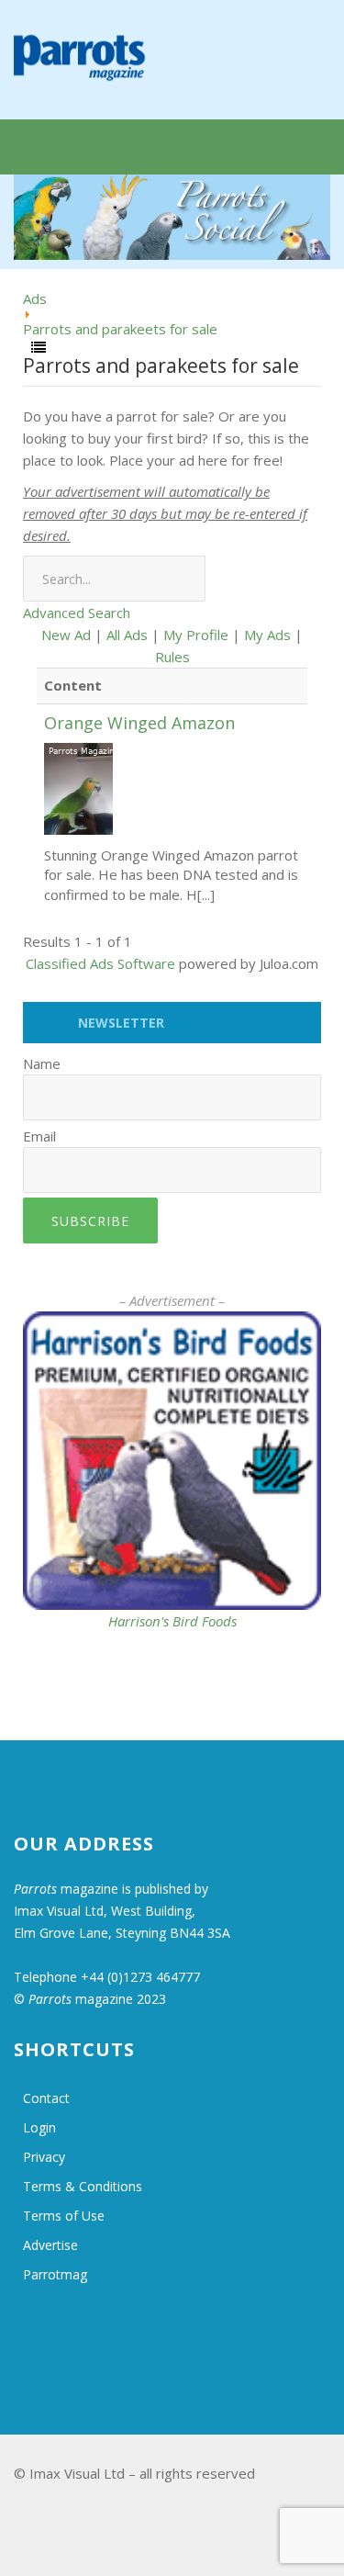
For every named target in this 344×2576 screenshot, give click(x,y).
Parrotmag (55, 2274)
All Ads (127, 635)
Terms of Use (64, 2216)
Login (39, 2127)
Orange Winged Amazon (139, 723)
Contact (46, 2098)
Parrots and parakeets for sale (120, 329)
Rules (172, 657)
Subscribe (90, 1221)
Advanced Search (77, 613)
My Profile (196, 635)
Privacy (44, 2157)
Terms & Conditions (83, 2186)
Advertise (50, 2245)
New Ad (66, 635)
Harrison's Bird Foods (172, 1621)
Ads (35, 298)
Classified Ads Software (100, 963)
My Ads (267, 635)
